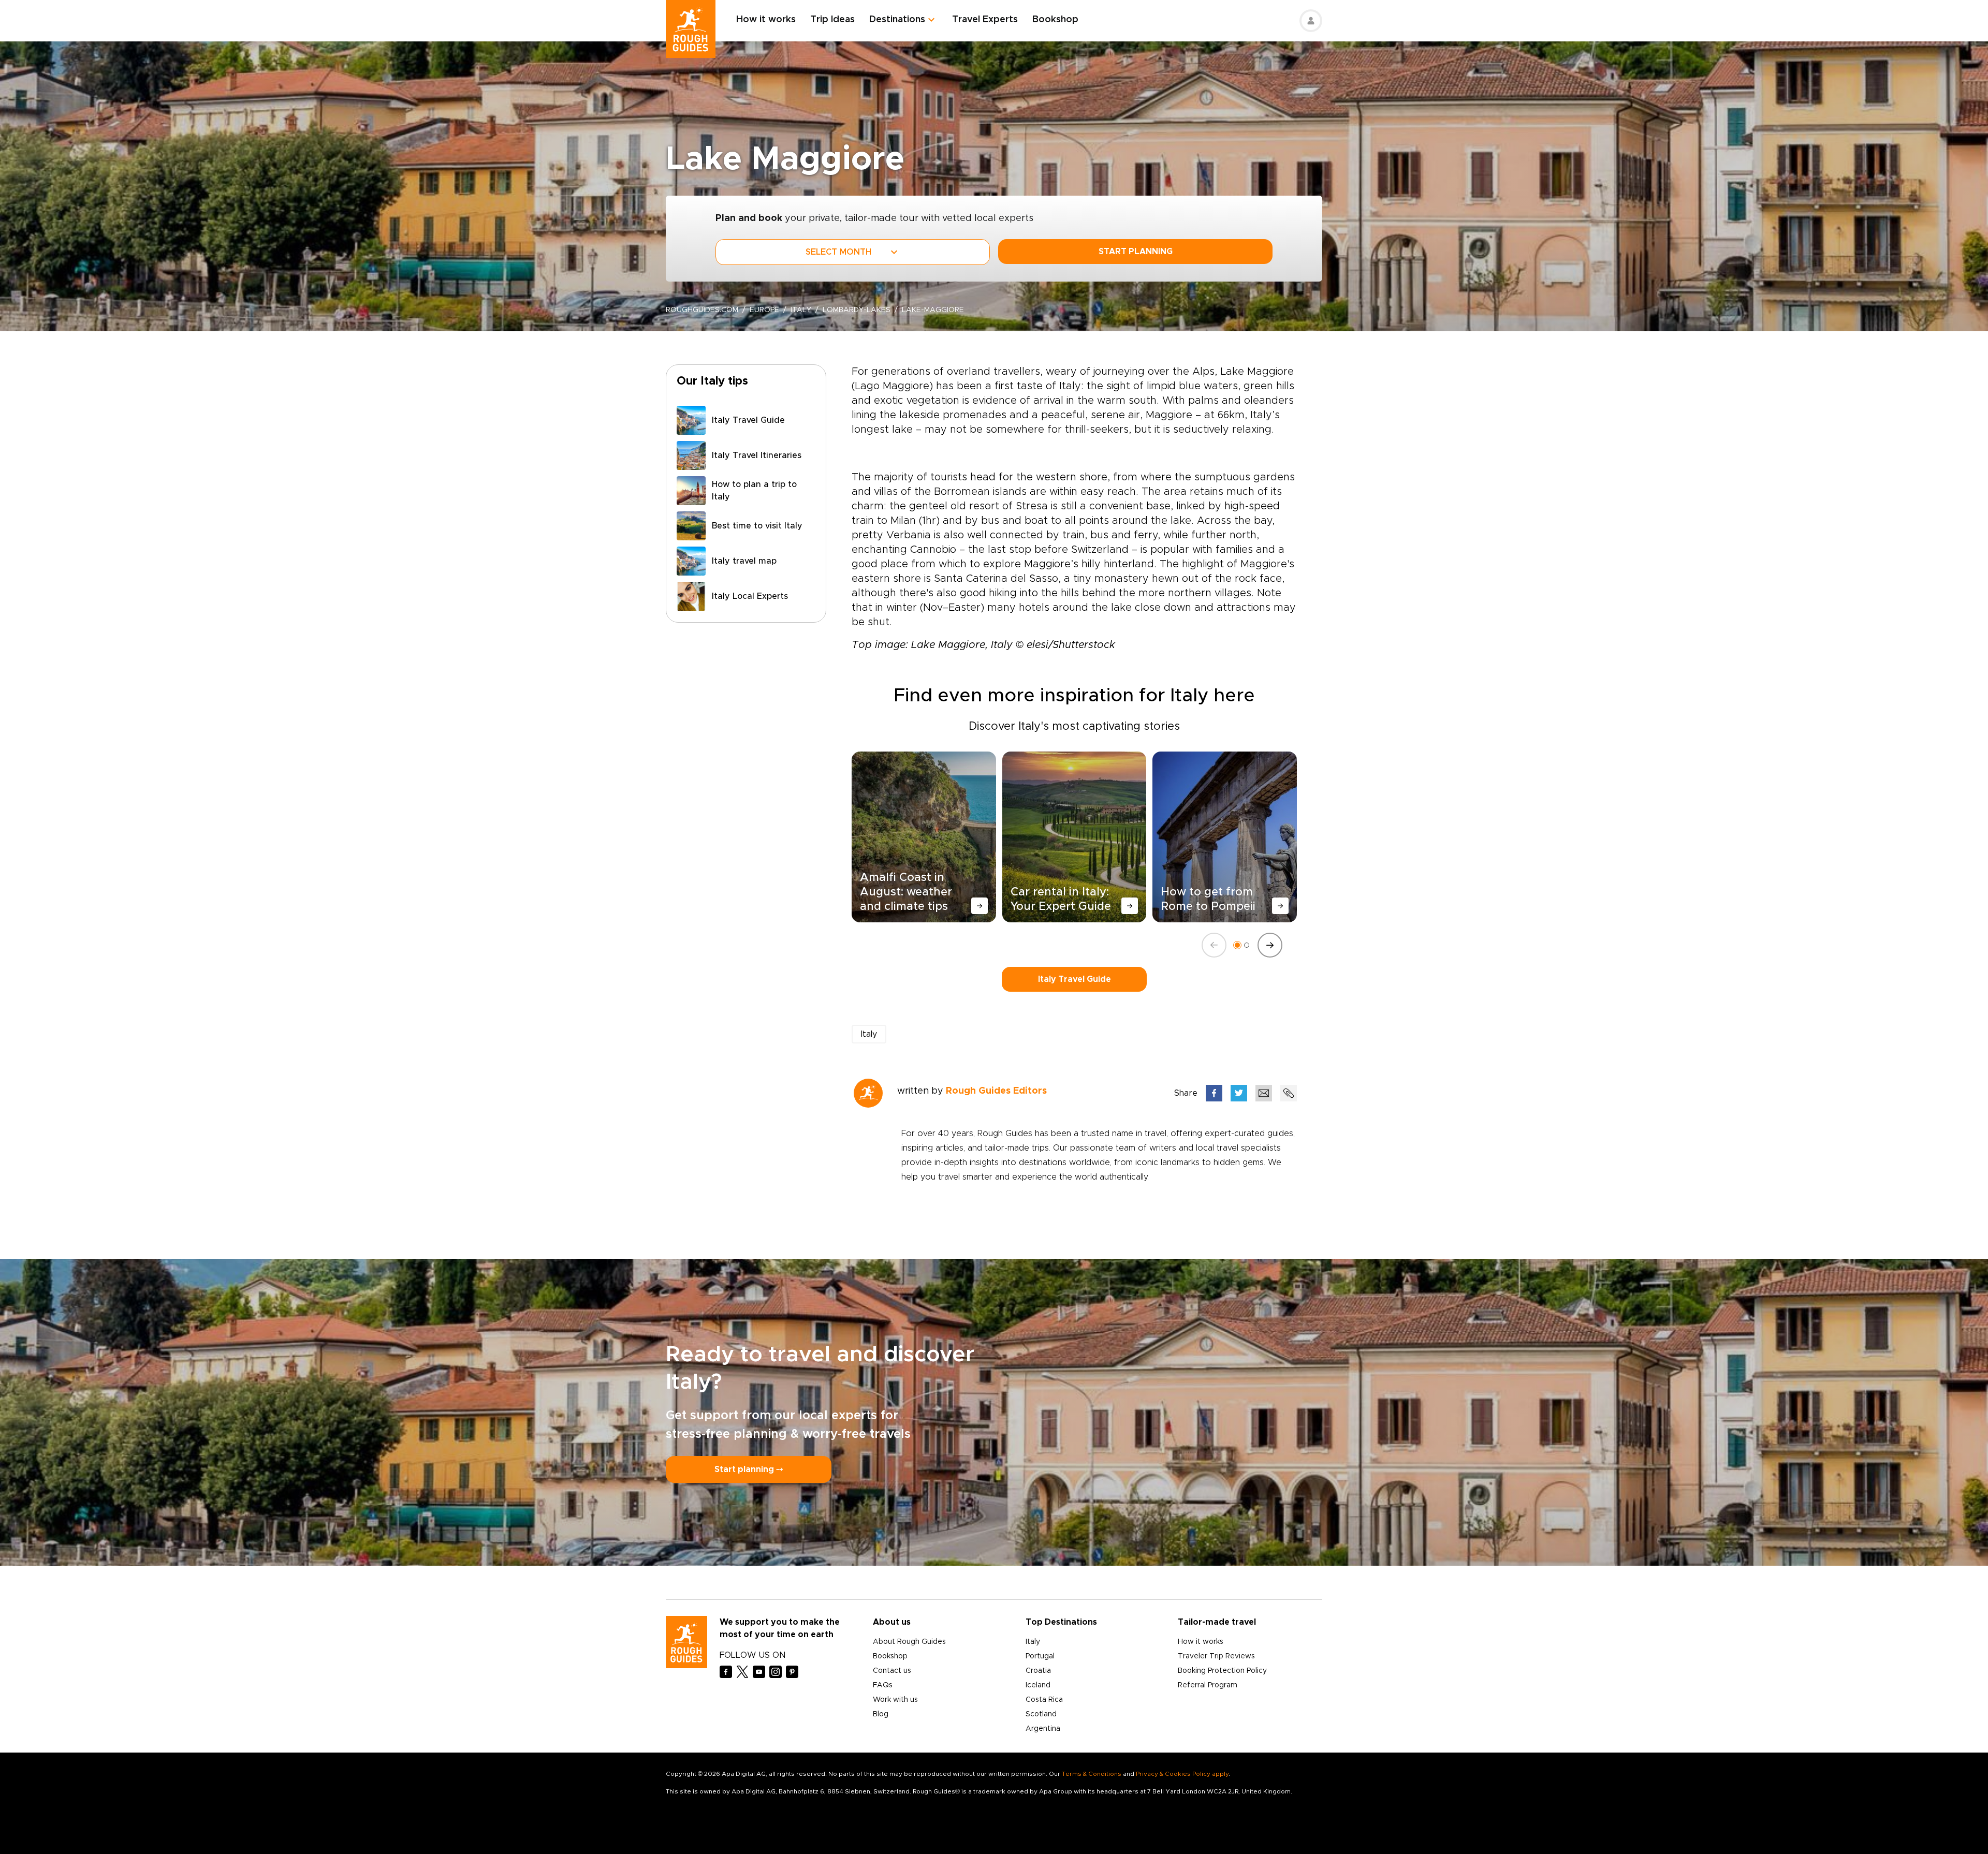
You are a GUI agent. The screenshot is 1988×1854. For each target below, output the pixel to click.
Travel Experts (985, 20)
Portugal (1040, 1656)
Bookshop (1055, 20)
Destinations (897, 20)
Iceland (1038, 1685)
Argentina (1043, 1729)
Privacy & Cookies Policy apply (1182, 1774)
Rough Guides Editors (996, 1091)
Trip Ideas (832, 20)
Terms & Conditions (1092, 1774)
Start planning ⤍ (749, 1469)
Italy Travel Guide (1075, 979)
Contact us (892, 1671)
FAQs (883, 1685)
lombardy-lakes (857, 310)
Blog (881, 1714)
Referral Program (1208, 1685)
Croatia (1038, 1671)
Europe (764, 310)
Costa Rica (1044, 1700)
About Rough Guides (909, 1642)
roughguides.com (702, 310)
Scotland (1041, 1714)
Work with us (895, 1700)
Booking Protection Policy (1222, 1671)
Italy (801, 310)
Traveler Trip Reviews (1216, 1656)
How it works (766, 20)
